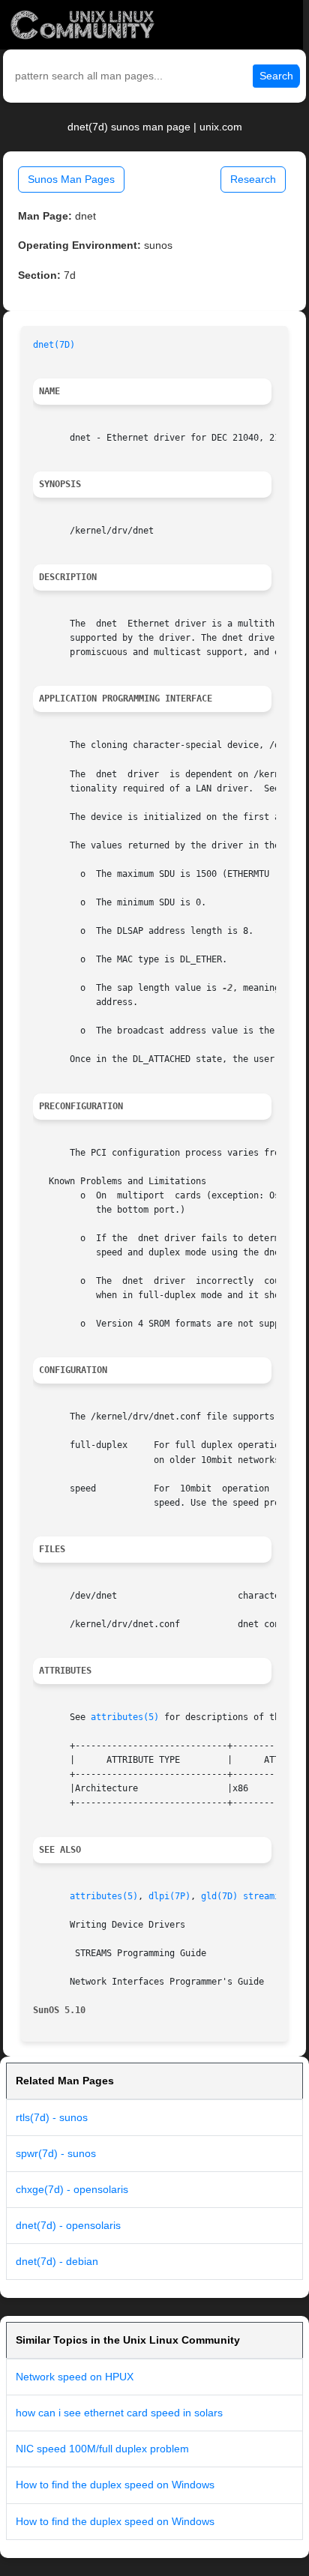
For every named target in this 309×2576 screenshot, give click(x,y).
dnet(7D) (54, 345)
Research (253, 179)
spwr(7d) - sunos (56, 2153)
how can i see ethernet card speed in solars (119, 2413)
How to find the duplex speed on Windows (115, 2485)
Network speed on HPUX (75, 2377)
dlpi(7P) (169, 1896)
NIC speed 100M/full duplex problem (102, 2449)
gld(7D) (219, 1896)
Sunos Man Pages (71, 179)
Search (276, 76)
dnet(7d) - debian (57, 2261)
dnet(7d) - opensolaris (68, 2225)
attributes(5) (125, 1717)
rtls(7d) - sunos (52, 2117)
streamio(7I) (274, 1896)
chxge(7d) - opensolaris (72, 2189)
